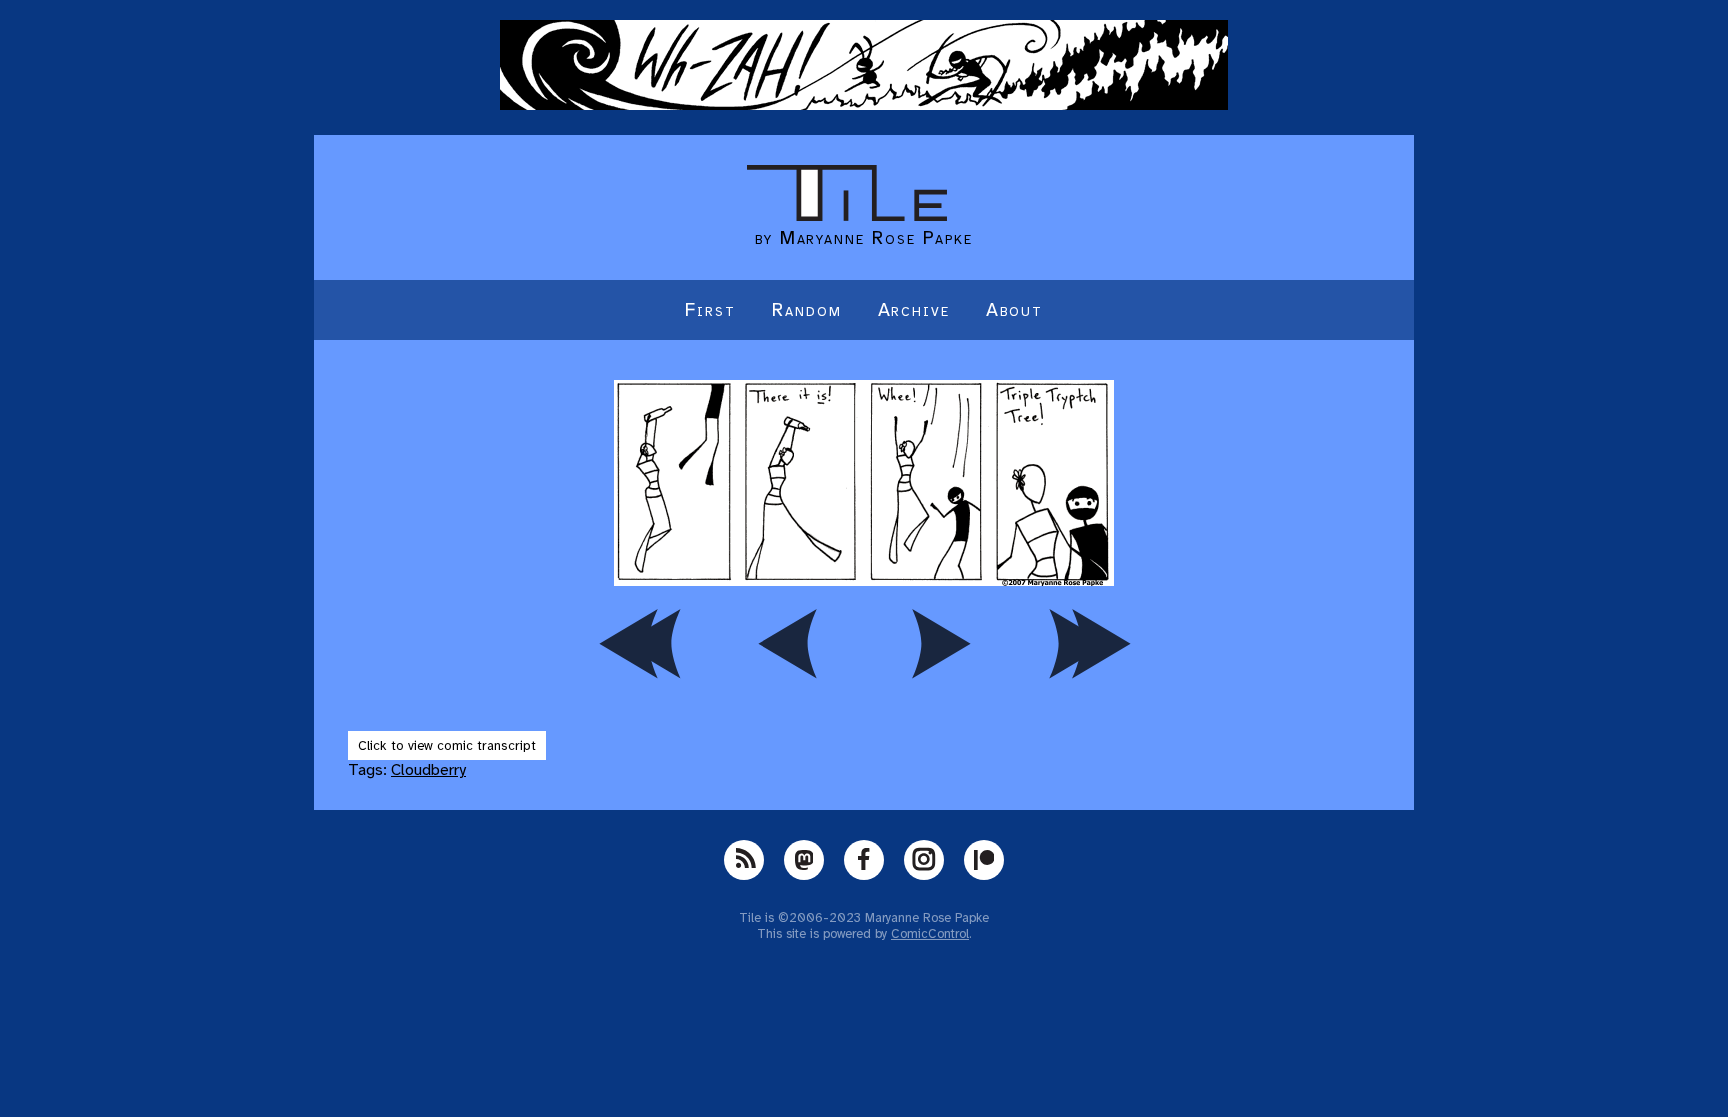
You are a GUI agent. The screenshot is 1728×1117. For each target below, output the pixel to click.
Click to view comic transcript (447, 745)
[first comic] (639, 643)
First (710, 310)
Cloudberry (428, 770)
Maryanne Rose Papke (876, 238)
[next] (939, 643)
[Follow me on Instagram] (924, 860)
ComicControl (930, 934)
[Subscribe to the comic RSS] (744, 860)
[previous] (789, 643)
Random (807, 310)
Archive (914, 310)
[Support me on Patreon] (984, 860)
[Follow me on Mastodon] (804, 860)
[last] (1089, 643)
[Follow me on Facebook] (864, 860)
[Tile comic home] (847, 216)
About (1014, 310)
